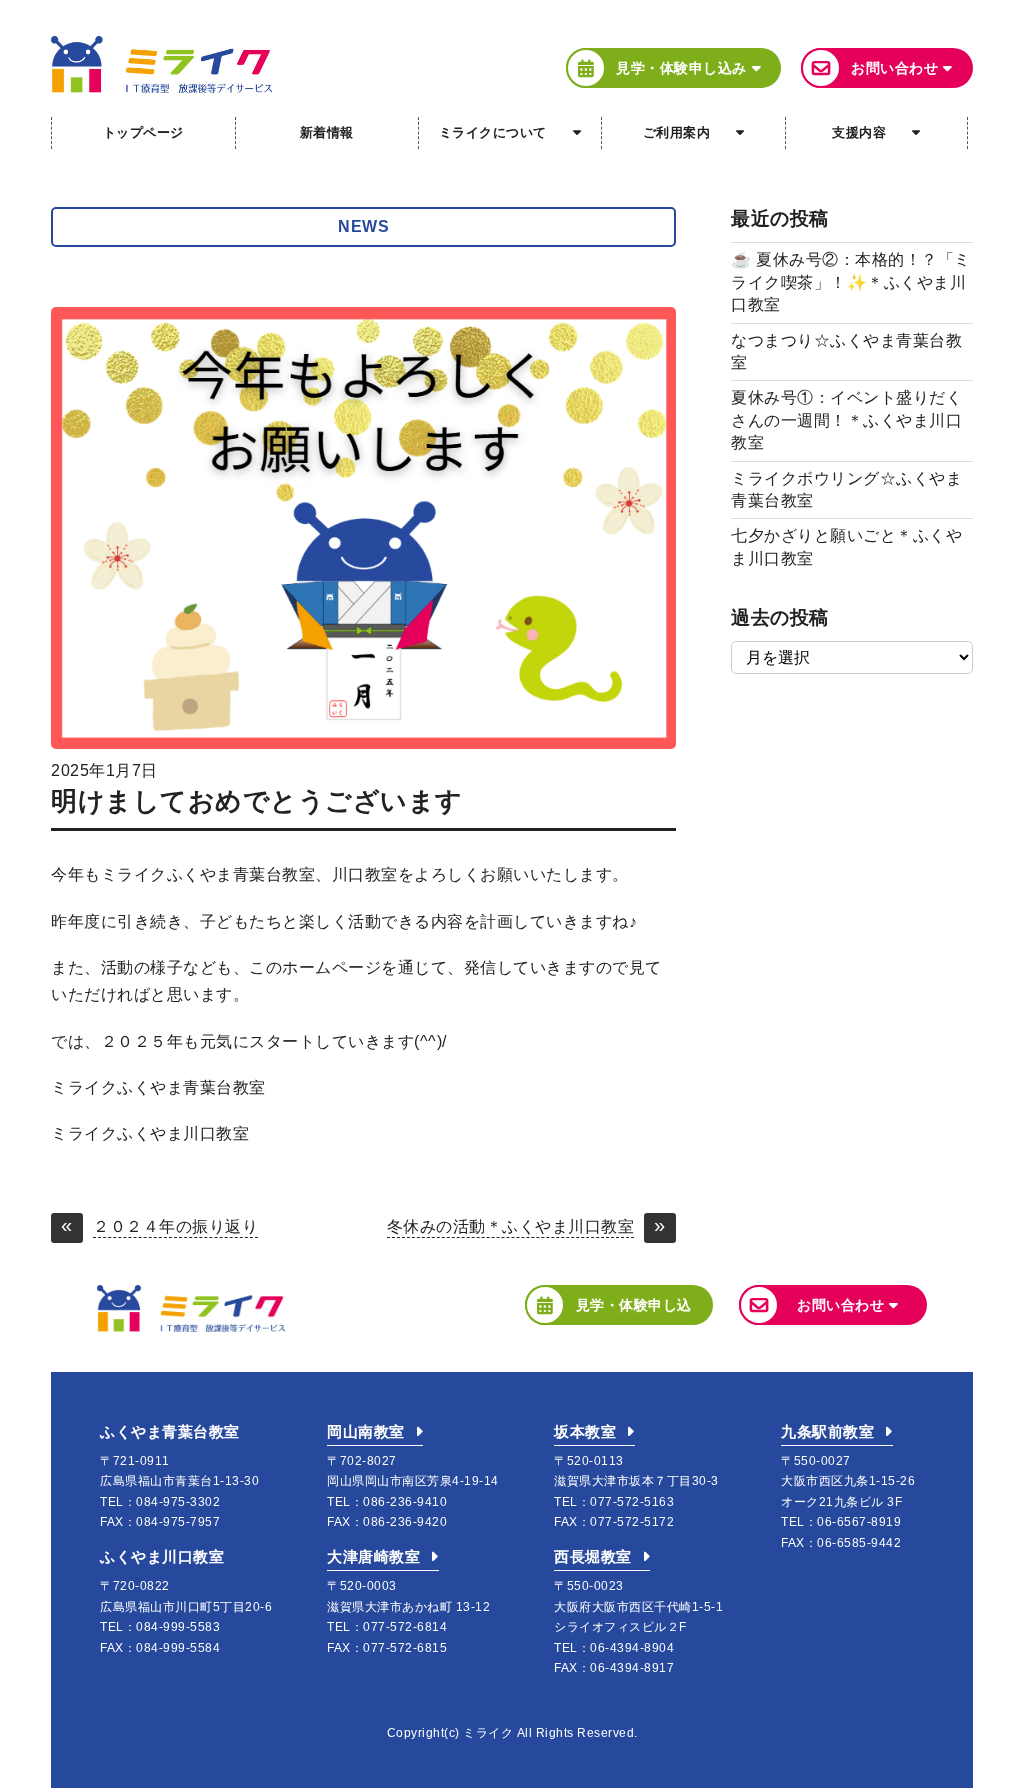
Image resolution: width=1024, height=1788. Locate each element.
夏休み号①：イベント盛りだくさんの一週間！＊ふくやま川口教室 (846, 420)
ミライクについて (493, 132)
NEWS (363, 226)
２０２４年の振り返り (175, 1227)
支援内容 (859, 132)
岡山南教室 (366, 1431)
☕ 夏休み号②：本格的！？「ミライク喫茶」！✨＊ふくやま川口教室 (851, 282)
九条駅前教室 (827, 1431)
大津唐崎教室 (373, 1556)
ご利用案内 (677, 132)
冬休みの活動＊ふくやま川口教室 (511, 1227)
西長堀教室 (593, 1556)
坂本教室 (585, 1431)
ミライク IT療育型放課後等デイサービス (161, 64)
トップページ (143, 132)
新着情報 (327, 132)
